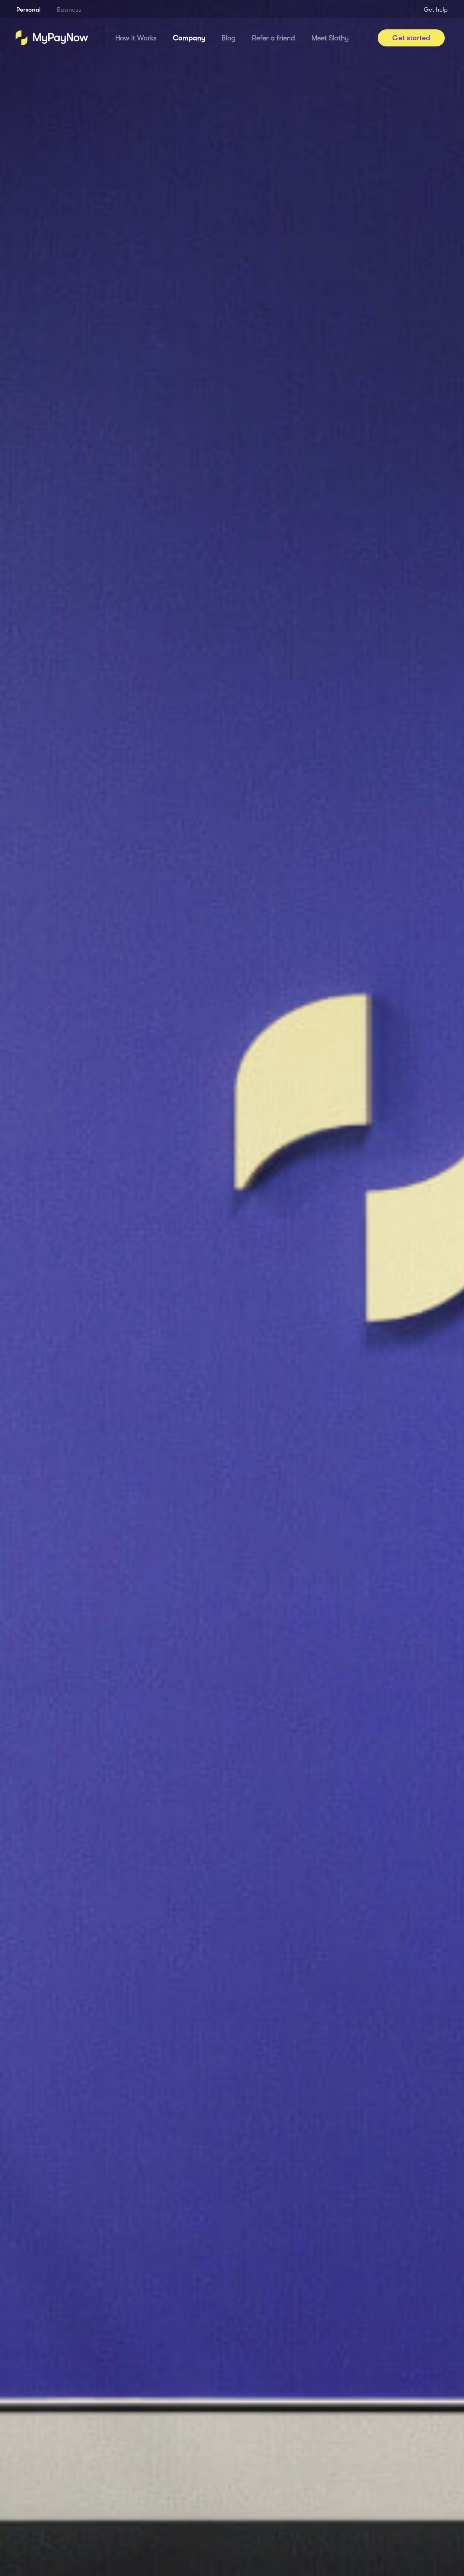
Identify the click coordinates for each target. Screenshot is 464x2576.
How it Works (136, 38)
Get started (411, 38)
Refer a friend (274, 38)
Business (69, 10)
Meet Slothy (330, 38)
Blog (229, 38)
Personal (28, 10)
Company (189, 38)
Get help (436, 10)
